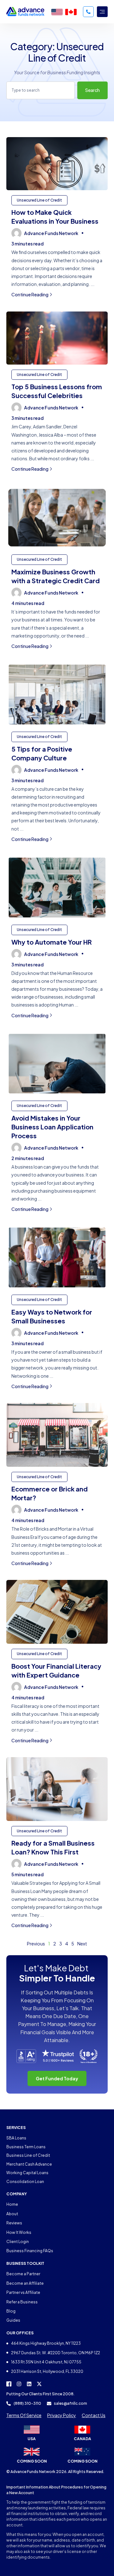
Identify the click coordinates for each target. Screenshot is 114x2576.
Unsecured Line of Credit (39, 200)
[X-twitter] (39, 2384)
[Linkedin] (29, 2384)
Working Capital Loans (27, 2173)
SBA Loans (16, 2138)
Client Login (18, 2242)
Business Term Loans (26, 2147)
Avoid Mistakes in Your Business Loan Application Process (52, 1127)
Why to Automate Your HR (52, 942)
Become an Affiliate (25, 2283)
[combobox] (41, 90)
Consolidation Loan (25, 2182)
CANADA (82, 2439)
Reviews (14, 2223)
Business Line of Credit (28, 2155)
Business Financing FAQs (30, 2251)
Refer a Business (22, 2302)
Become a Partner (23, 2274)
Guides (13, 2320)
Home (12, 2204)
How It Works (19, 2232)
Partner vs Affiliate (23, 2292)
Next (82, 1944)
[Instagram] (19, 2384)
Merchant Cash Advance (29, 2164)
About (12, 2214)
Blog (11, 2311)
